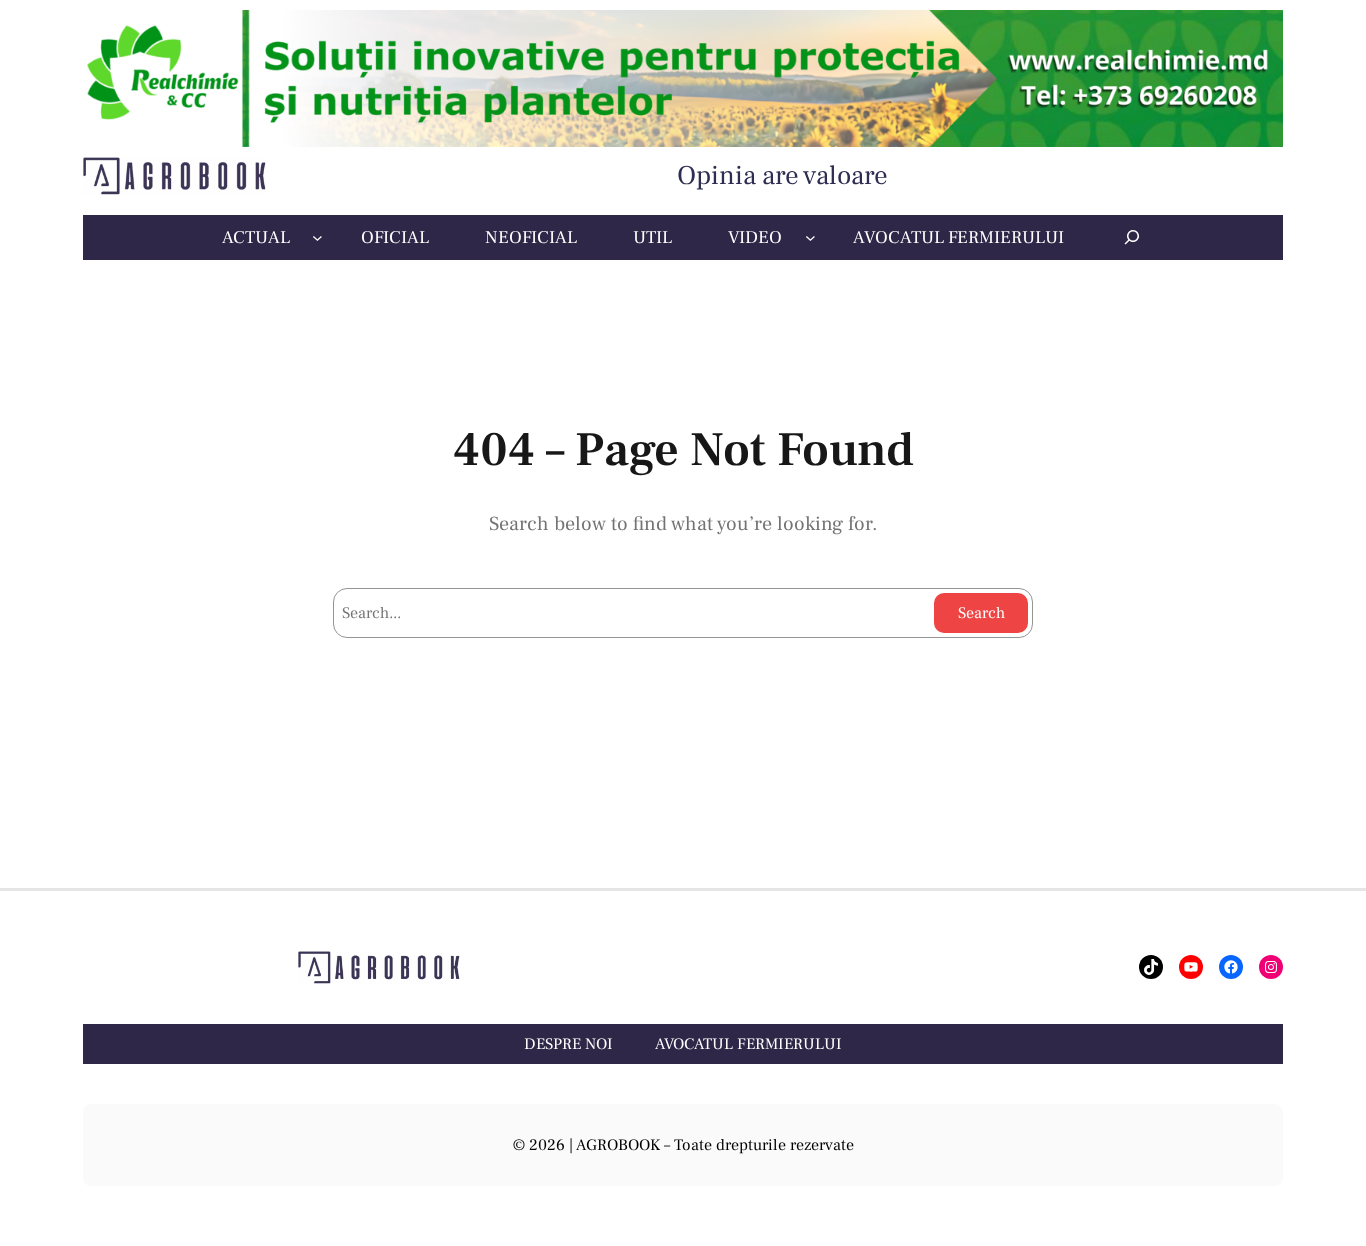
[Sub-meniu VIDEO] (810, 237)
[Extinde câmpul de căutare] (1132, 237)
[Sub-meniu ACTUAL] (317, 237)
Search (981, 613)
